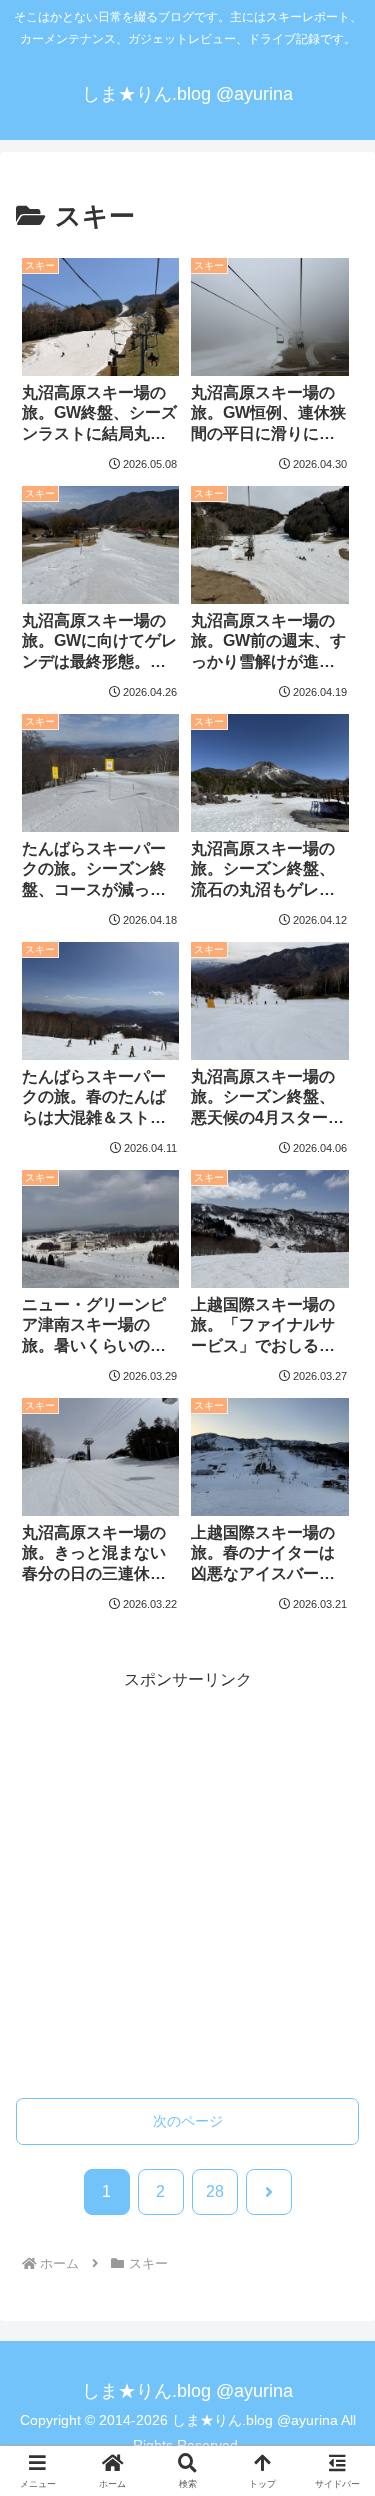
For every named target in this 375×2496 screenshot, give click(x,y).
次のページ (188, 2121)
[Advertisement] (187, 1881)
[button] (335, 2415)
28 (215, 2191)
